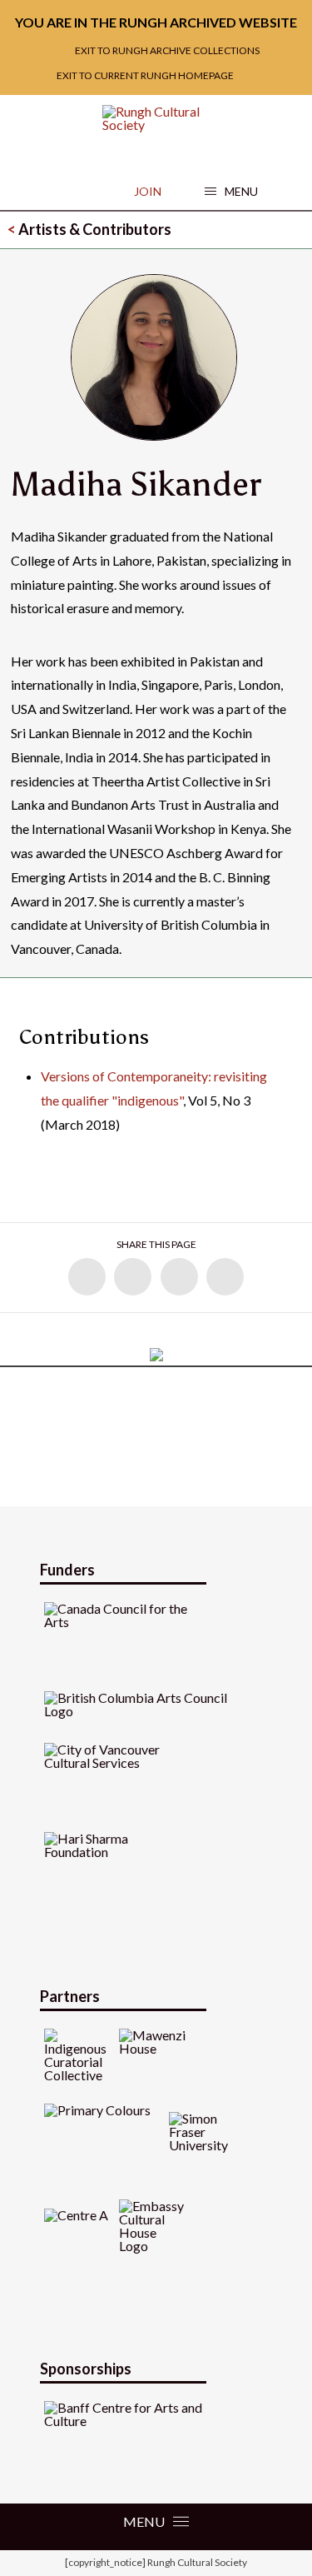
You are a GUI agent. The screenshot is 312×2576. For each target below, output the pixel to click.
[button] (231, 192)
